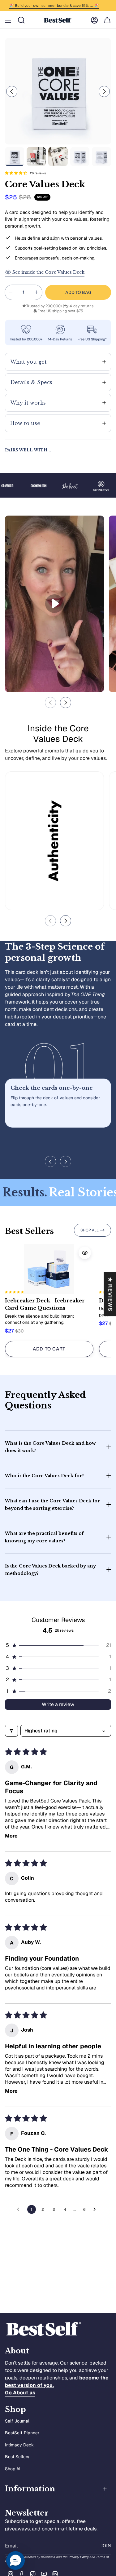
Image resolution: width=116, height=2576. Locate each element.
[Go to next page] (96, 2210)
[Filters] (11, 1731)
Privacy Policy (78, 2557)
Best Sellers (17, 2457)
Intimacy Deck (19, 2445)
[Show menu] (8, 20)
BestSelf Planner (22, 2433)
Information (30, 2489)
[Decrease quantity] (11, 292)
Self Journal (17, 2421)
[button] (16, 173)
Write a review (58, 1704)
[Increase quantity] (36, 292)
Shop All (13, 2469)
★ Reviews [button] (110, 1294)
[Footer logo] (44, 2329)
